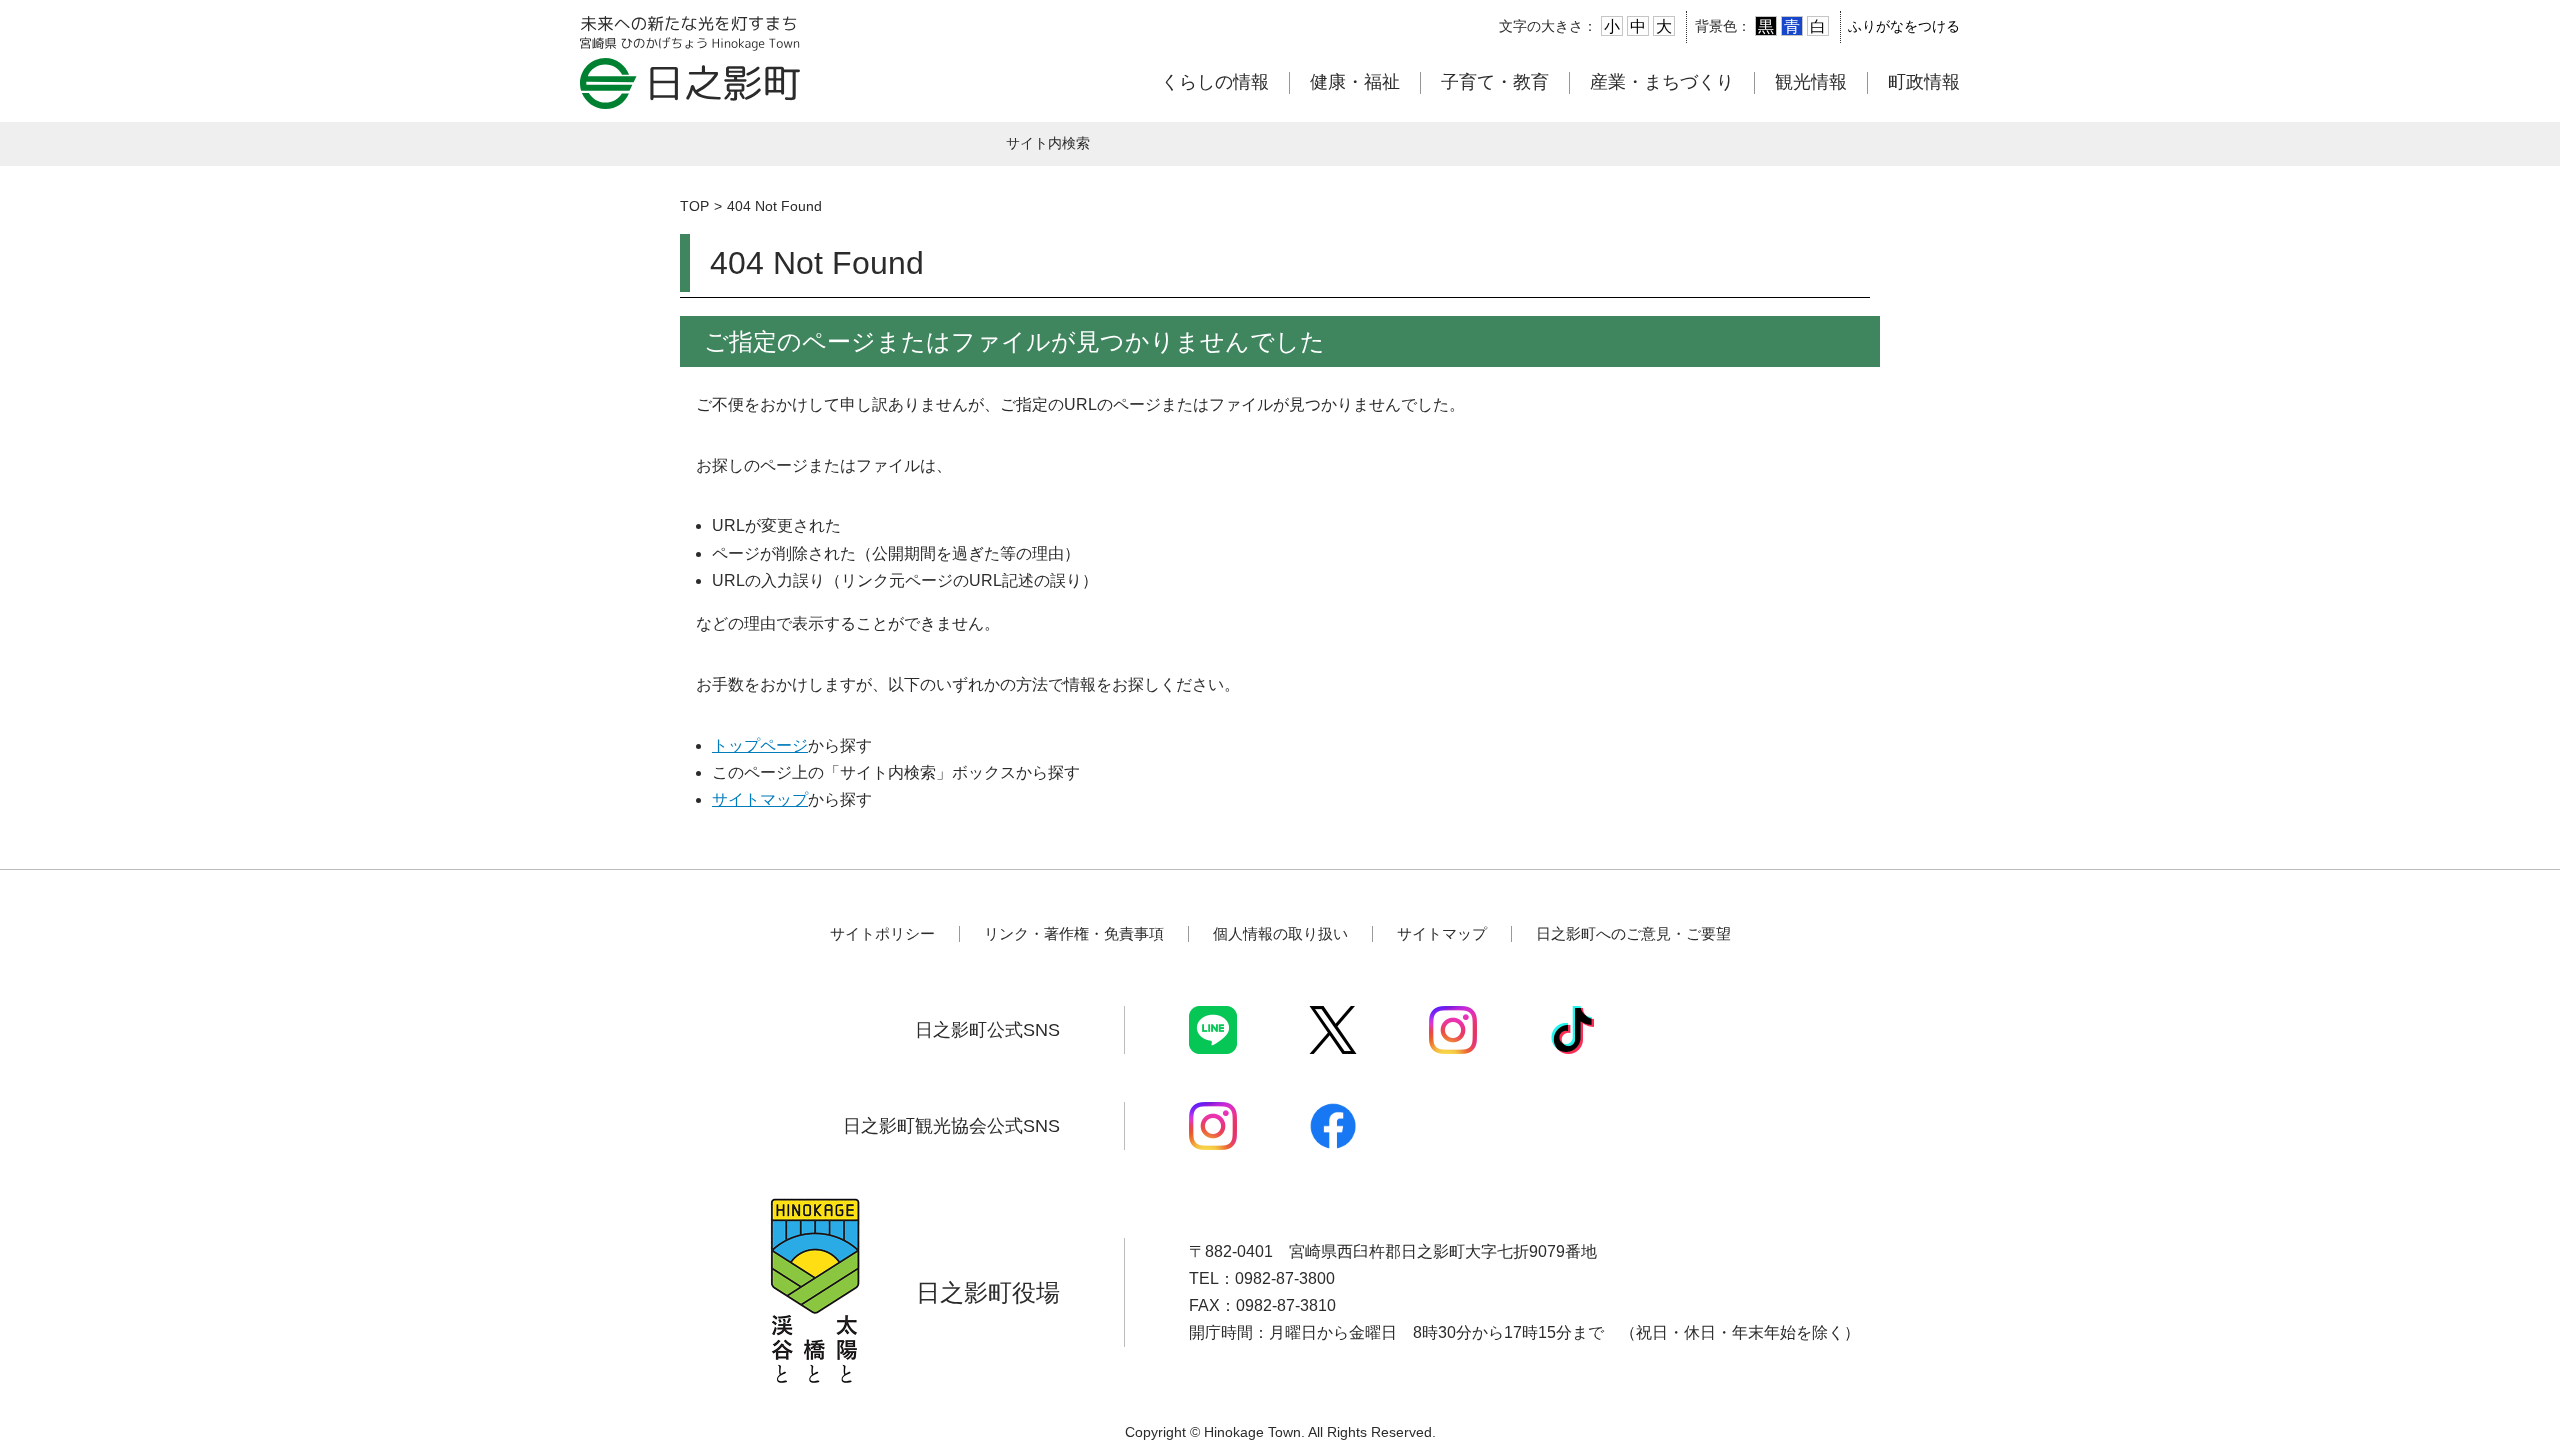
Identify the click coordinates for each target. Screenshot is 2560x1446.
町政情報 (1924, 82)
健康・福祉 (1355, 82)
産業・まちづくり (1662, 82)
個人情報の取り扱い (1280, 933)
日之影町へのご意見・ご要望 (1633, 933)
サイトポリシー (882, 933)
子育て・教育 (1495, 82)
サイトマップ (760, 799)
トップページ (760, 745)
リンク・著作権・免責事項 (1074, 933)
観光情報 (1811, 82)
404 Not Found (774, 206)
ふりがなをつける (1904, 26)
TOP (694, 206)
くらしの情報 (1215, 82)
